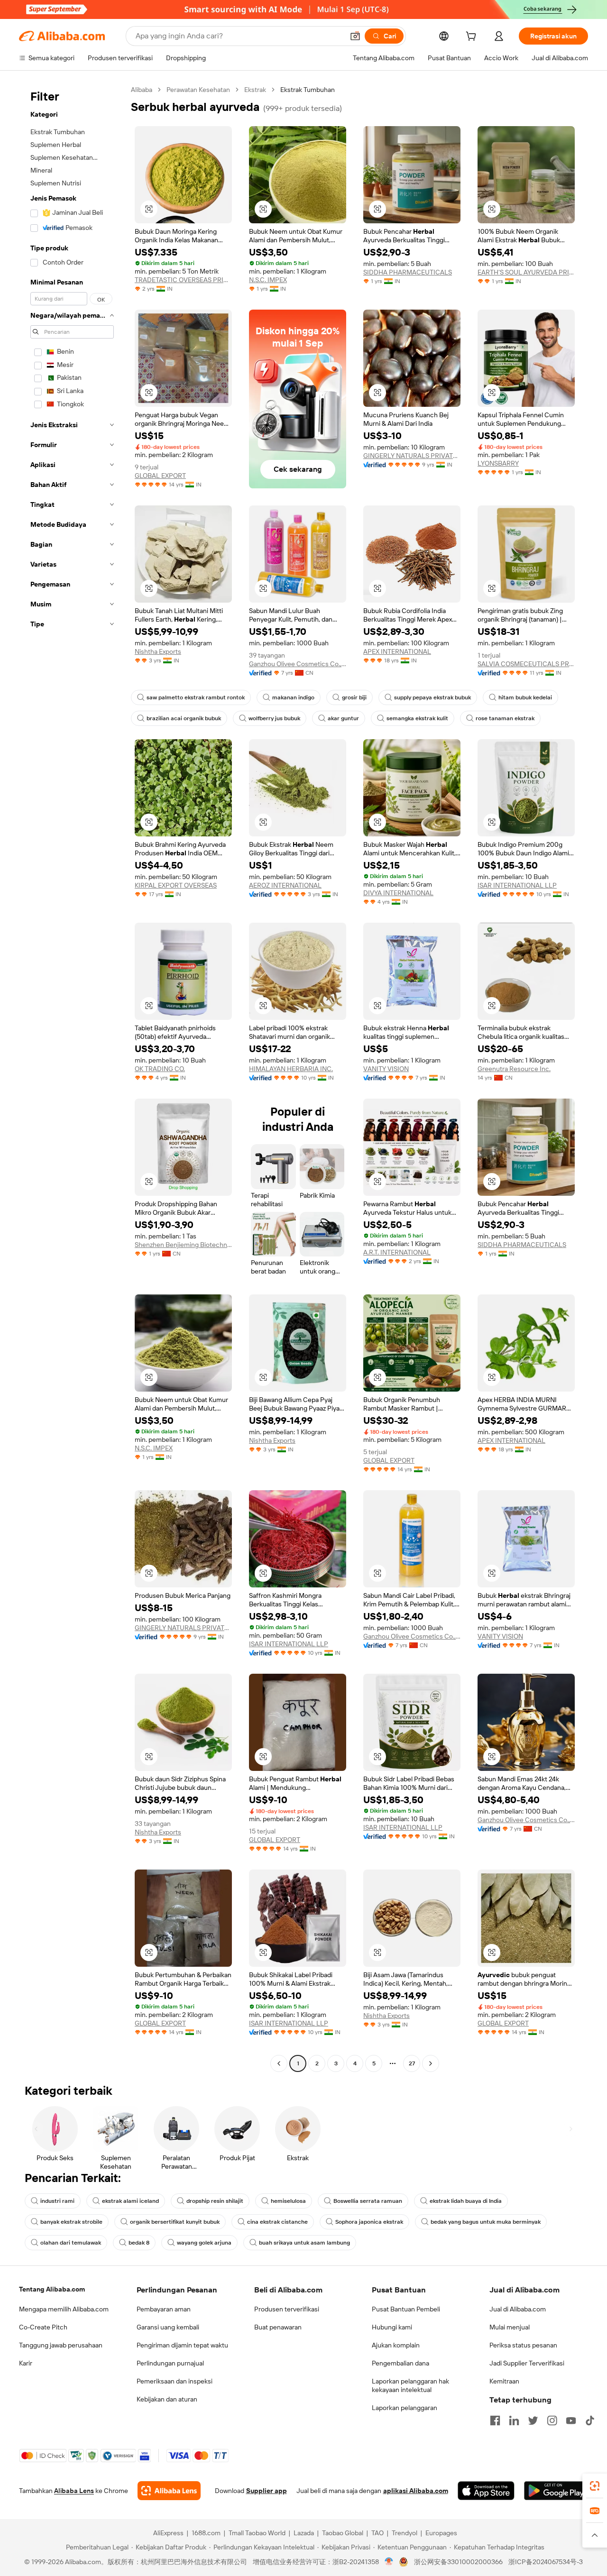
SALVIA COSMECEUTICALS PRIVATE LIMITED (526, 664)
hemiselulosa (288, 2201)
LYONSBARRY (498, 463)
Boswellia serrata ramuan (368, 2201)
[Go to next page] (431, 2063)
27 (412, 2063)
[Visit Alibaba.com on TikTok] (590, 2420)
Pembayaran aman (164, 2309)
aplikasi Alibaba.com (416, 2491)
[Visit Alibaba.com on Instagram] (552, 2420)
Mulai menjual (510, 2327)
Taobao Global (343, 2533)
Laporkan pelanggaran (405, 2408)
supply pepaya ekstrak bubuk (432, 697)
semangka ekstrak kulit (417, 718)
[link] (595, 2486)
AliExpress (168, 2533)
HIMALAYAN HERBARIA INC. (291, 1069)
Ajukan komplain (396, 2345)
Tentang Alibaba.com (52, 2289)
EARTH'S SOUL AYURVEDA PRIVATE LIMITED (526, 272)
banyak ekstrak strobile (71, 2222)
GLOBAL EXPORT (160, 476)
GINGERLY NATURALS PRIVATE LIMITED (412, 456)
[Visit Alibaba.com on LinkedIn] (514, 2420)
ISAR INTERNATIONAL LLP (517, 885)
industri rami (57, 2201)
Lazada (304, 2533)
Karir (26, 2363)
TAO (377, 2533)
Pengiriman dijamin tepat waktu (182, 2345)
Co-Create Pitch (43, 2327)
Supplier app (267, 2491)
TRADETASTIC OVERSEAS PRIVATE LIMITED (183, 280)
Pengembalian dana (400, 2363)
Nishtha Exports (158, 651)
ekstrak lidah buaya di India (466, 2201)
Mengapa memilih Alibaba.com (64, 2309)
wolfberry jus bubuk (274, 718)
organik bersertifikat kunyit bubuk (175, 2222)
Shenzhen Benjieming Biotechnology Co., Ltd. (183, 1245)
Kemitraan (504, 2381)
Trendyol (405, 2533)
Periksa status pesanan (523, 2345)
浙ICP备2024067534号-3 (546, 2562)
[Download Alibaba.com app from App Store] (486, 2491)
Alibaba (142, 90)
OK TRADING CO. (160, 1069)
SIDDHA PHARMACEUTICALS (408, 272)
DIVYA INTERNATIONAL (398, 893)
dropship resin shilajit (215, 2201)
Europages (441, 2533)
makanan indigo (293, 697)
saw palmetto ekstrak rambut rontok (196, 697)
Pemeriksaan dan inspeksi (175, 2381)
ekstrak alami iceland (130, 2201)
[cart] (473, 37)
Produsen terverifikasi (287, 2309)
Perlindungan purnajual (170, 2363)
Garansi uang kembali (168, 2327)
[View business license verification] (389, 2562)
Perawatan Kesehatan (198, 90)
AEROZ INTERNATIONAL (285, 885)
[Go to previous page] (279, 2063)
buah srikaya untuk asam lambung (304, 2243)
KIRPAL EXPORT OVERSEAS (176, 885)
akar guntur (343, 718)
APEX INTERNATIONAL (397, 651)
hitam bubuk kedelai (525, 697)
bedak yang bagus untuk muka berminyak (486, 2222)
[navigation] (72, 1078)
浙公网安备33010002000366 (458, 2562)
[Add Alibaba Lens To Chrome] (169, 2491)
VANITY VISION (386, 1069)
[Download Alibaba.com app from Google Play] (556, 2491)
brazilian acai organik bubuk (184, 718)
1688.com (206, 2533)
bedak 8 (139, 2243)
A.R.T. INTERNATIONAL (397, 1252)
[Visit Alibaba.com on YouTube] (571, 2420)
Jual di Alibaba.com (518, 2309)
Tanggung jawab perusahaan (61, 2345)
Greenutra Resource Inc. (514, 1069)
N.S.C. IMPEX (268, 280)
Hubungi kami (392, 2327)
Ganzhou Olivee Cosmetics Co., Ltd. (298, 664)
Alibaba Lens (74, 2491)
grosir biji (354, 697)
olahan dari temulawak (71, 2243)
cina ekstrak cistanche (277, 2222)
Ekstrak (255, 90)
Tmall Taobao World (257, 2533)
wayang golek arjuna (204, 2243)
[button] (355, 36)
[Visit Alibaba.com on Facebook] (495, 2420)
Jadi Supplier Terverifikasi (527, 2363)
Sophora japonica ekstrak (369, 2222)
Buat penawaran (278, 2327)
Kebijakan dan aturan (167, 2399)
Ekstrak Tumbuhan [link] (308, 90)
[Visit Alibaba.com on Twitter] (533, 2420)
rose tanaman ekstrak (505, 718)
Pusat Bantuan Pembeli (406, 2309)
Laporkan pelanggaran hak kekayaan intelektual (410, 2385)
